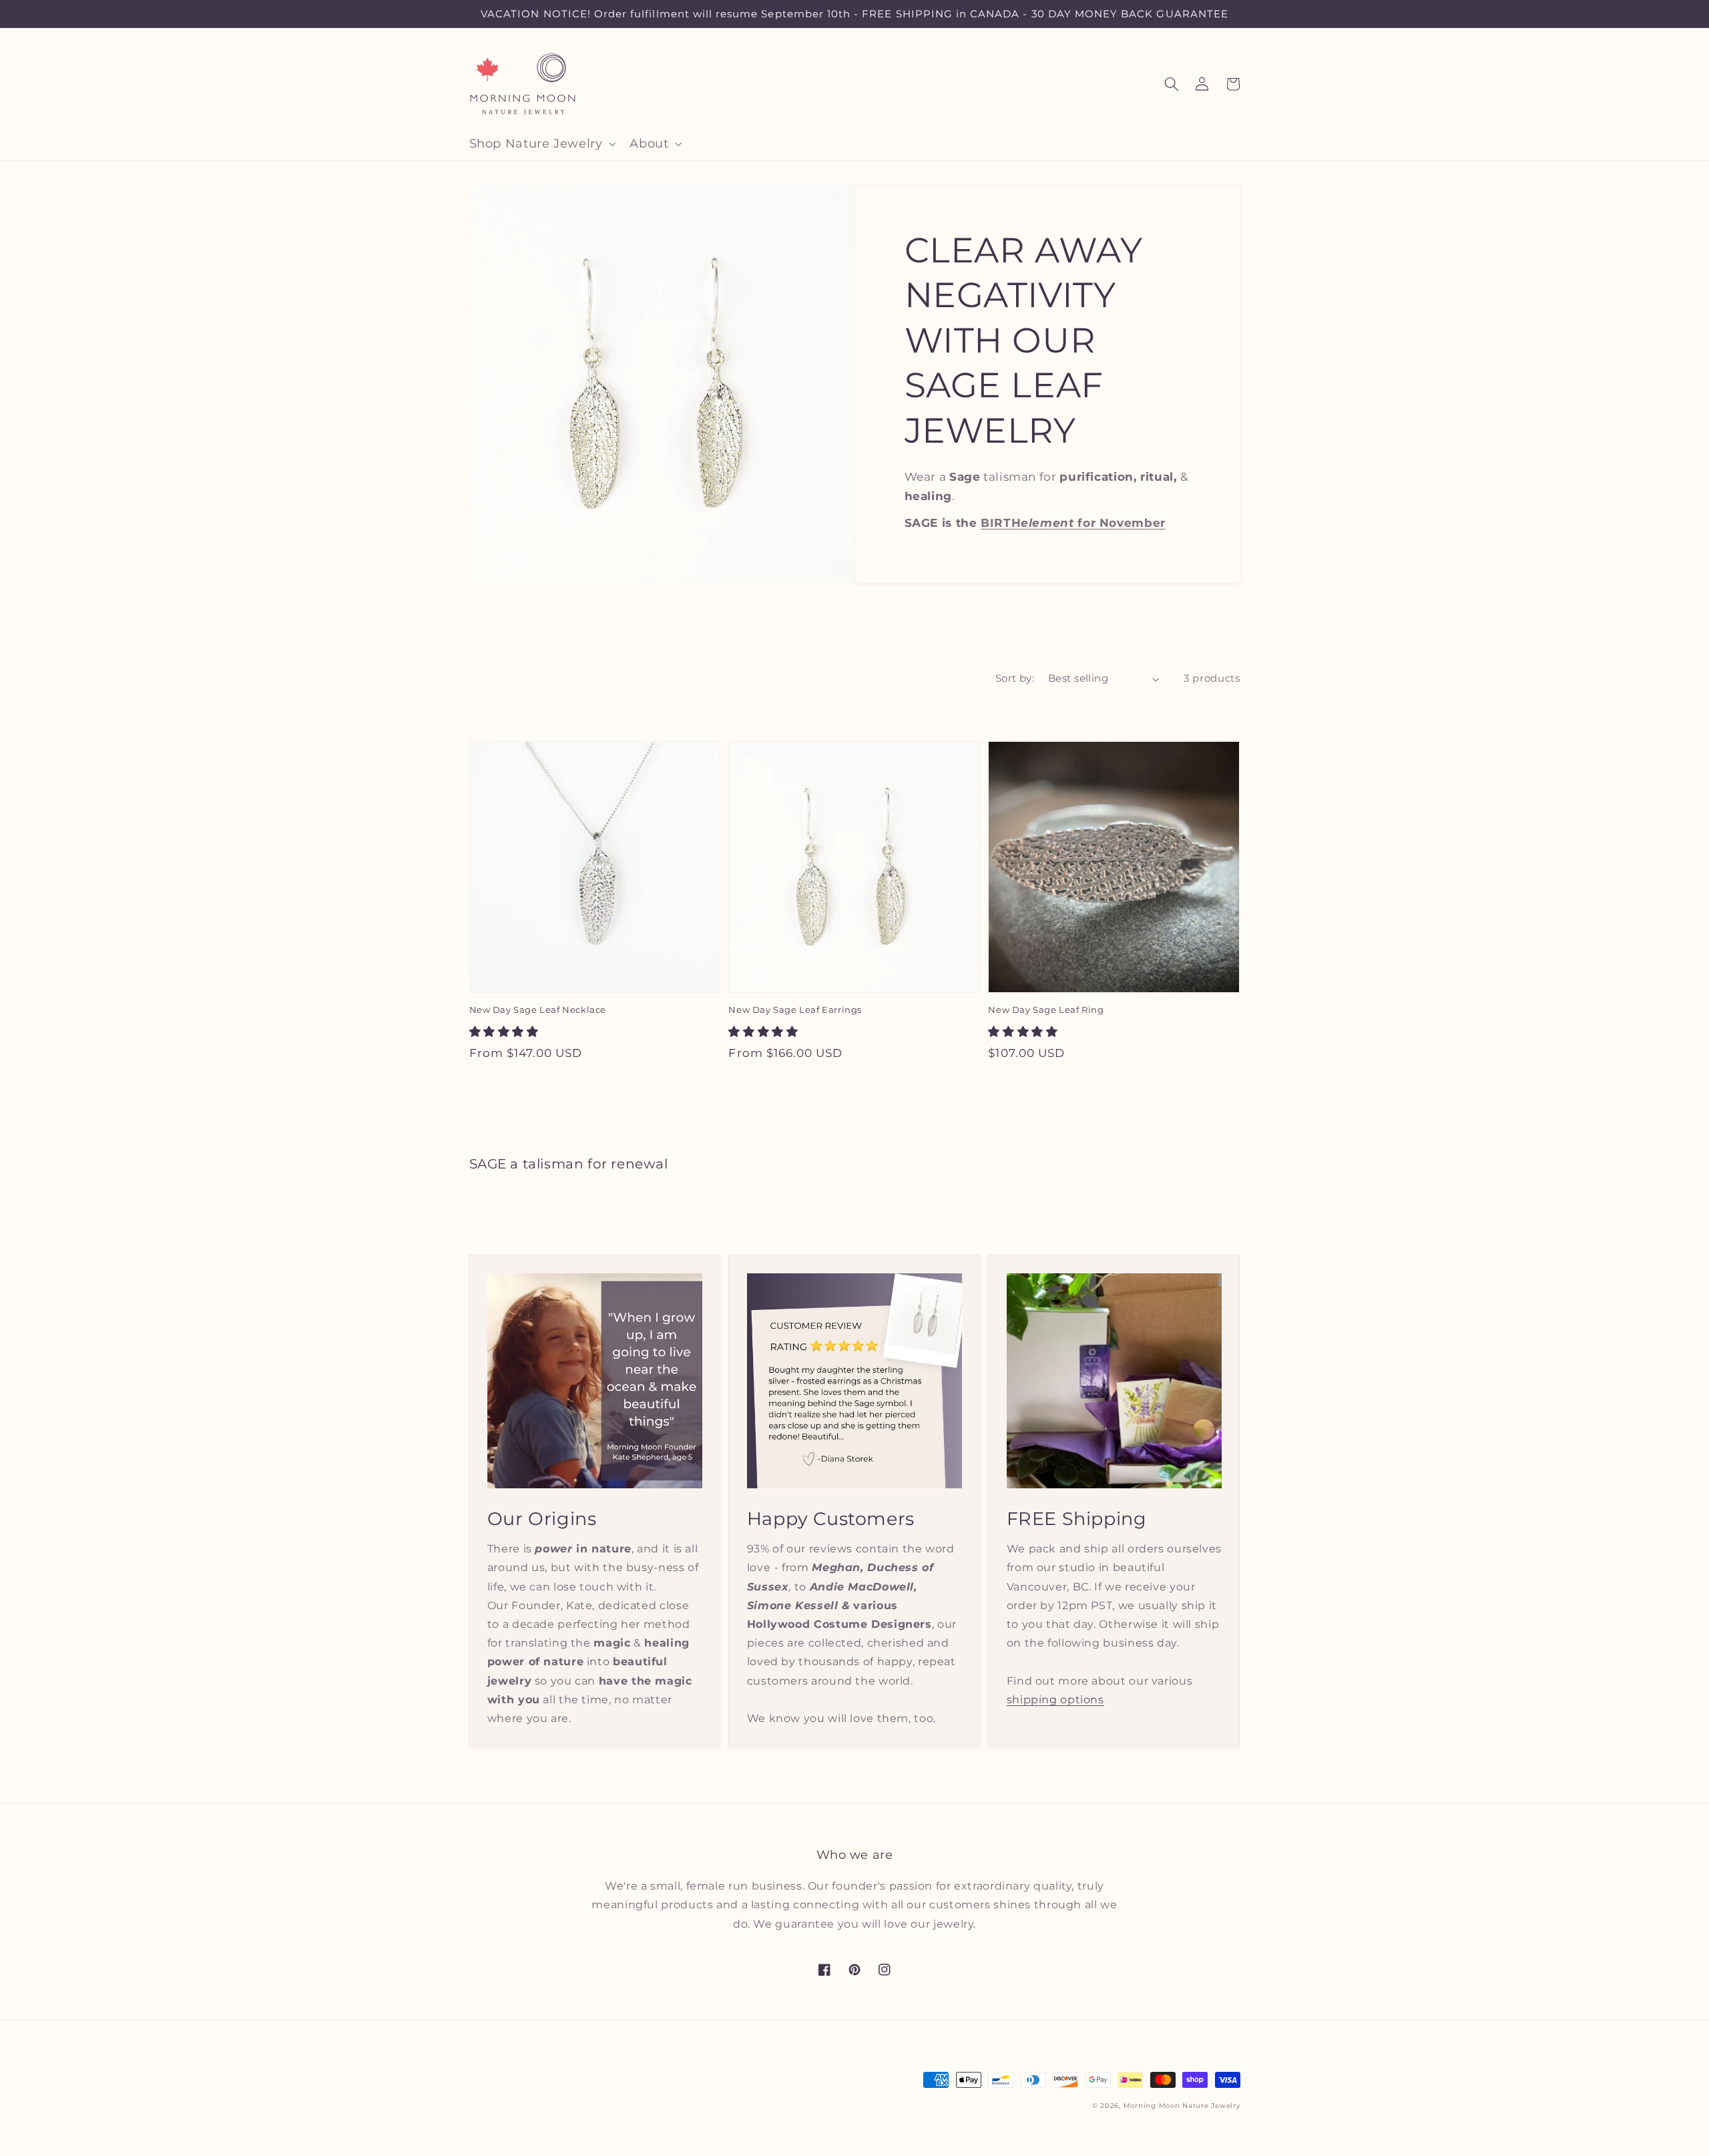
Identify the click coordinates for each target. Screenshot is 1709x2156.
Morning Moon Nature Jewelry (1182, 2106)
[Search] (1172, 84)
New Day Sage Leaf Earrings (795, 1010)
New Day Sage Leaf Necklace (538, 1010)
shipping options (1055, 1700)
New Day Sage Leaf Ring (1046, 1010)
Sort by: (1015, 678)
